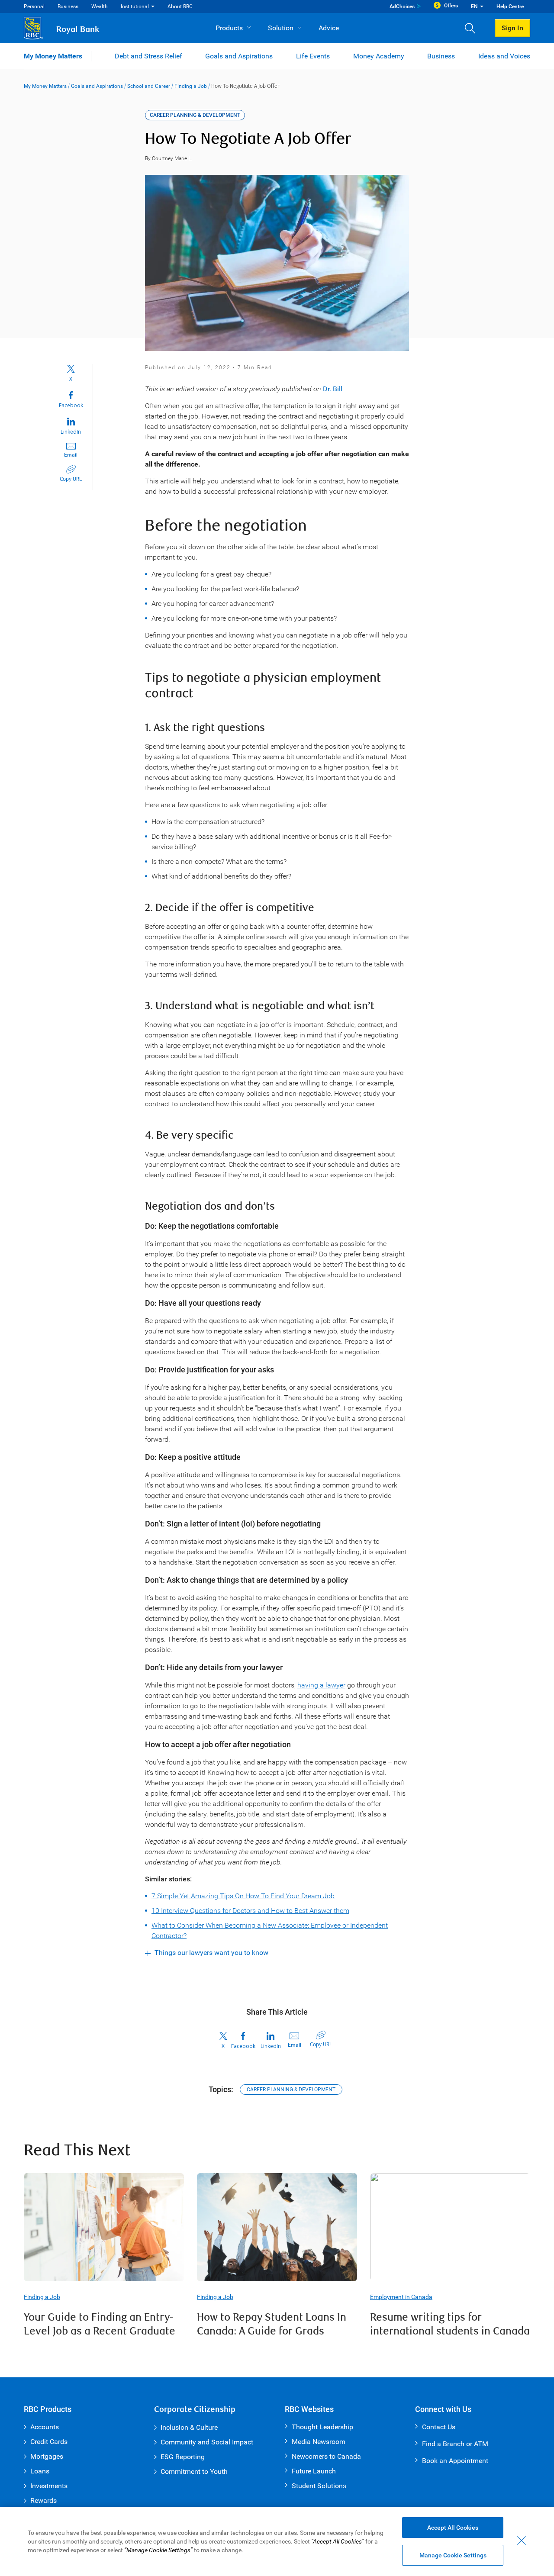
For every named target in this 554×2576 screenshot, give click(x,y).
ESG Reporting (183, 2457)
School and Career (149, 86)
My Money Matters (53, 56)
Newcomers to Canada (326, 2456)
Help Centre (510, 6)
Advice (329, 28)
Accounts (45, 2427)
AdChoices (402, 6)
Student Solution (317, 2486)
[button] (473, 28)
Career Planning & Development (291, 2090)
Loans (40, 2471)
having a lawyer (321, 1685)
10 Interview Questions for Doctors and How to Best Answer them (250, 1911)
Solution (281, 28)
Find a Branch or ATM (455, 2444)
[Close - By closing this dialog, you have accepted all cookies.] (522, 2541)
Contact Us (439, 2427)
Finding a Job (191, 86)
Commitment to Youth (194, 2471)
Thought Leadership (322, 2427)
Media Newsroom (319, 2442)
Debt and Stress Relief (148, 56)
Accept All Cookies (453, 2528)
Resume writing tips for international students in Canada (450, 2324)
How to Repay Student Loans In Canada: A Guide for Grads (272, 2324)
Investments (49, 2486)
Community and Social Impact (207, 2442)
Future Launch (314, 2471)
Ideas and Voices (504, 56)
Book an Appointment (455, 2461)
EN (474, 6)
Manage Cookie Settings (453, 2555)
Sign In (512, 28)
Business (68, 6)
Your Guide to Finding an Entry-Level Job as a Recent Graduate (100, 2324)
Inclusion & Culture (189, 2427)
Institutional (135, 6)
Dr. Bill (333, 389)
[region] (277, 2541)
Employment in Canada (401, 2297)
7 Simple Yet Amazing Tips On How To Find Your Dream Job (243, 1896)
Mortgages (47, 2456)
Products (229, 28)
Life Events (313, 56)
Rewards (43, 2500)
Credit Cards (49, 2442)
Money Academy (379, 56)
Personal (34, 6)
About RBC (180, 6)
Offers (451, 6)
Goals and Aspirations (239, 56)
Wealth (100, 6)
